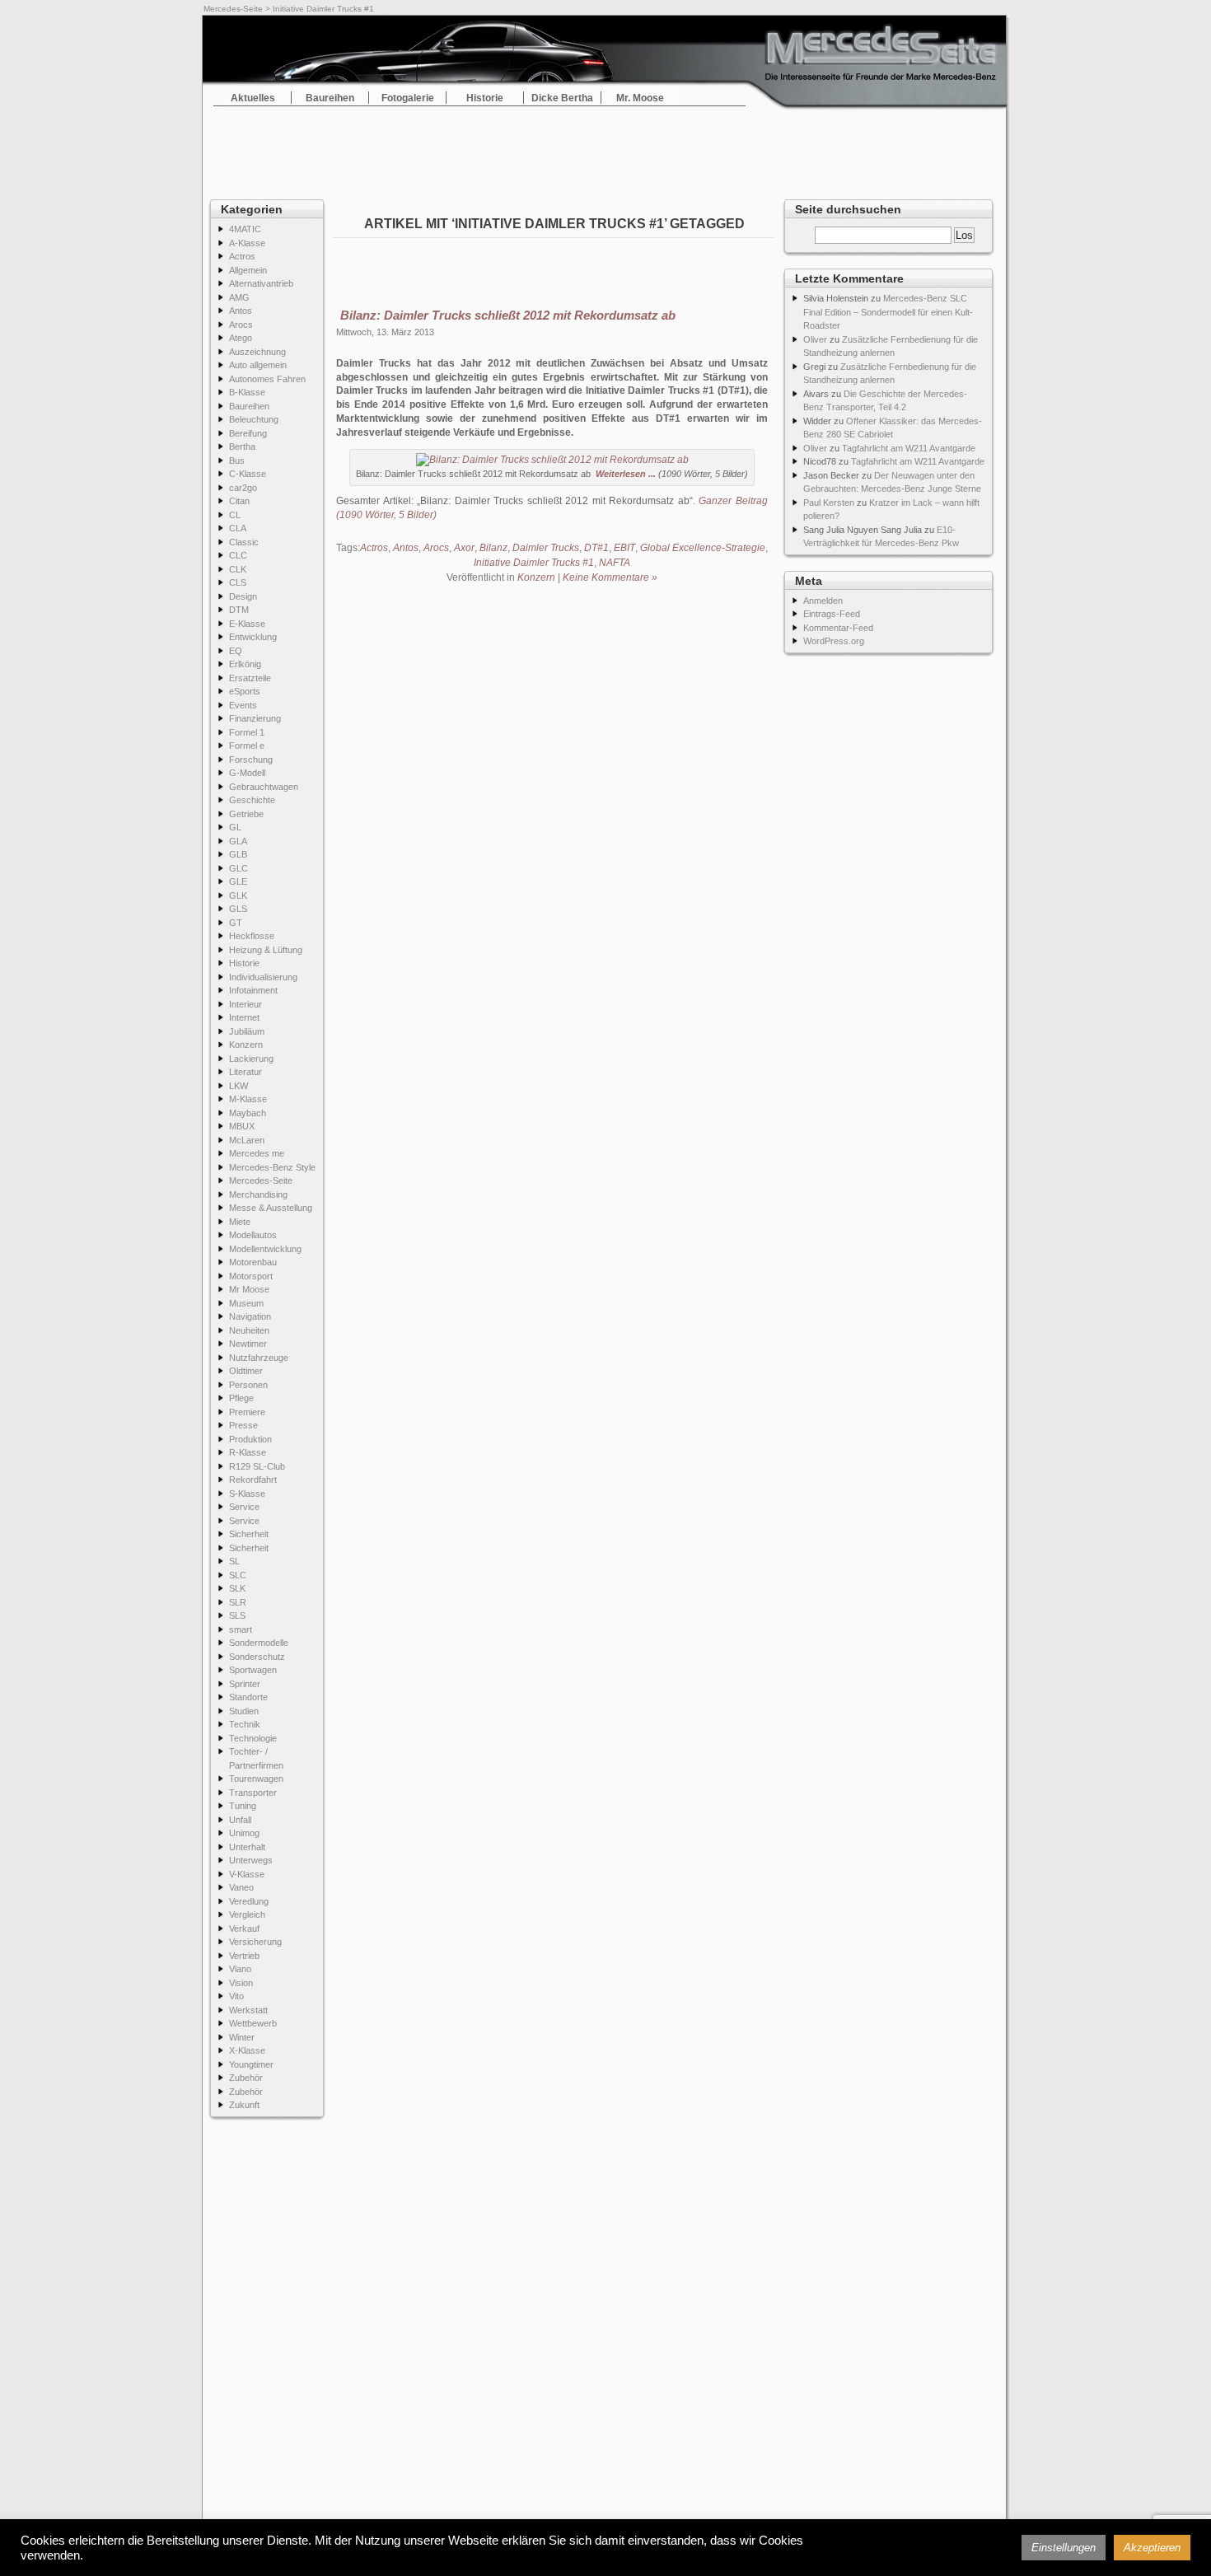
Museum (246, 1303)
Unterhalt (247, 1847)
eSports (245, 691)
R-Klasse (248, 1452)
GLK (238, 895)
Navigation (250, 1316)
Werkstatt (248, 2010)
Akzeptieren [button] (1152, 2548)
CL (235, 515)
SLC (238, 1575)
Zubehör (246, 2078)
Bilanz (493, 548)
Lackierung (251, 1059)
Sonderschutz (257, 1657)
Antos (241, 311)
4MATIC (245, 229)
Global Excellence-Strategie (703, 548)
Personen (248, 1385)
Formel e (247, 746)
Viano (240, 1969)
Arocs (241, 325)
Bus (237, 461)
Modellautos (253, 1235)
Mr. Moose (640, 98)
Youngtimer (251, 2064)
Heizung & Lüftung (266, 950)
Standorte (248, 1697)
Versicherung (255, 1942)
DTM (239, 610)
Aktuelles (253, 98)
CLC (238, 555)
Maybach (248, 1113)
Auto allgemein (258, 365)
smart (241, 1629)
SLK (237, 1588)
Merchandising (258, 1194)
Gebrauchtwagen (264, 787)
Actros (242, 256)
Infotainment (253, 990)
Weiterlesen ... (626, 474)
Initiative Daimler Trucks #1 (534, 563)
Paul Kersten (829, 503)
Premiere (247, 1412)
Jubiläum (247, 1031)
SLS (237, 1615)
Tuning (243, 1806)
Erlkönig (245, 664)
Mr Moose (249, 1289)
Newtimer (248, 1344)
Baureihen (330, 98)
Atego (241, 338)
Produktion (250, 1439)
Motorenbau (253, 1262)
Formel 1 (247, 732)
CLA (238, 528)
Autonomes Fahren (267, 379)
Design (243, 596)
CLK (238, 569)
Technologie (253, 1738)
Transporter (253, 1793)
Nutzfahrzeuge (259, 1358)
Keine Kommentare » (610, 577)
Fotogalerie (408, 98)
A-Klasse (247, 243)
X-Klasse (247, 2050)
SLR (238, 1602)
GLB (238, 854)
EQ (236, 651)
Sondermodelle (259, 1643)
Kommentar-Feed (838, 628)
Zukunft (244, 2105)
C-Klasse (248, 474)
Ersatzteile (250, 678)
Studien (244, 1711)
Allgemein (248, 270)
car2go (243, 488)
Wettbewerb (253, 2023)
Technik (245, 1724)
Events (243, 705)
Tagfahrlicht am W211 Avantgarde (909, 448)
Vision (241, 1983)
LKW (238, 1086)
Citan (239, 501)
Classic (244, 542)
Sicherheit (249, 1534)
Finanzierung (255, 718)
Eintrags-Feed (832, 614)
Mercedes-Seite (233, 9)
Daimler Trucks (546, 548)
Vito (236, 1996)
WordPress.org (834, 641)
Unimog (244, 1833)
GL (235, 827)
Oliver (815, 339)
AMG (239, 297)
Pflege (241, 1398)
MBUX (242, 1126)
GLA (238, 841)
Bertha (242, 446)
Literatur (245, 1072)
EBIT (624, 548)
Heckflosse (252, 936)
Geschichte (252, 800)
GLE (238, 881)
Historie (485, 98)
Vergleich (247, 1914)
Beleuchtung (254, 419)
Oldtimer (246, 1371)
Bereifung (248, 433)
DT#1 (596, 548)
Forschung (251, 760)
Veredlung (249, 1901)
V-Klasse (247, 1874)
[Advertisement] (605, 148)
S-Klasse (247, 1494)
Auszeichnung (257, 352)
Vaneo (241, 1887)
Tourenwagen (256, 1779)
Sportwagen (253, 1670)
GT (236, 923)
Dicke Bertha (562, 98)
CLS (238, 582)
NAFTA (615, 563)
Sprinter (245, 1684)
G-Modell (247, 773)
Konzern (246, 1045)
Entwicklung (253, 637)
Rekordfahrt (253, 1480)
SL (234, 1561)
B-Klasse (247, 392)
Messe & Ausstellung (271, 1208)
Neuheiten (249, 1330)
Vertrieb (244, 1956)
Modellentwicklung (265, 1249)
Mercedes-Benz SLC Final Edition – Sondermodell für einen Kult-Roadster (888, 312)
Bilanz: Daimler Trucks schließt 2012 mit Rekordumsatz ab (508, 315)
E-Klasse (247, 624)
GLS (238, 909)
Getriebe (246, 814)
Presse (243, 1425)
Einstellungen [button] (1064, 2548)
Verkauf (244, 1928)
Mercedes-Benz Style (272, 1167)
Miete (240, 1222)
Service (244, 1507)
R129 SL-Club (257, 1466)
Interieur (245, 1004)
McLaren (247, 1140)
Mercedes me (257, 1153)
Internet (244, 1017)
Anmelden (823, 601)
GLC (238, 868)
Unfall (240, 1820)
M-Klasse (248, 1099)
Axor (464, 548)
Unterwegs (251, 1860)
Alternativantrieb (261, 283)
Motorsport (251, 1276)
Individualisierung (263, 977)
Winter (242, 2037)
